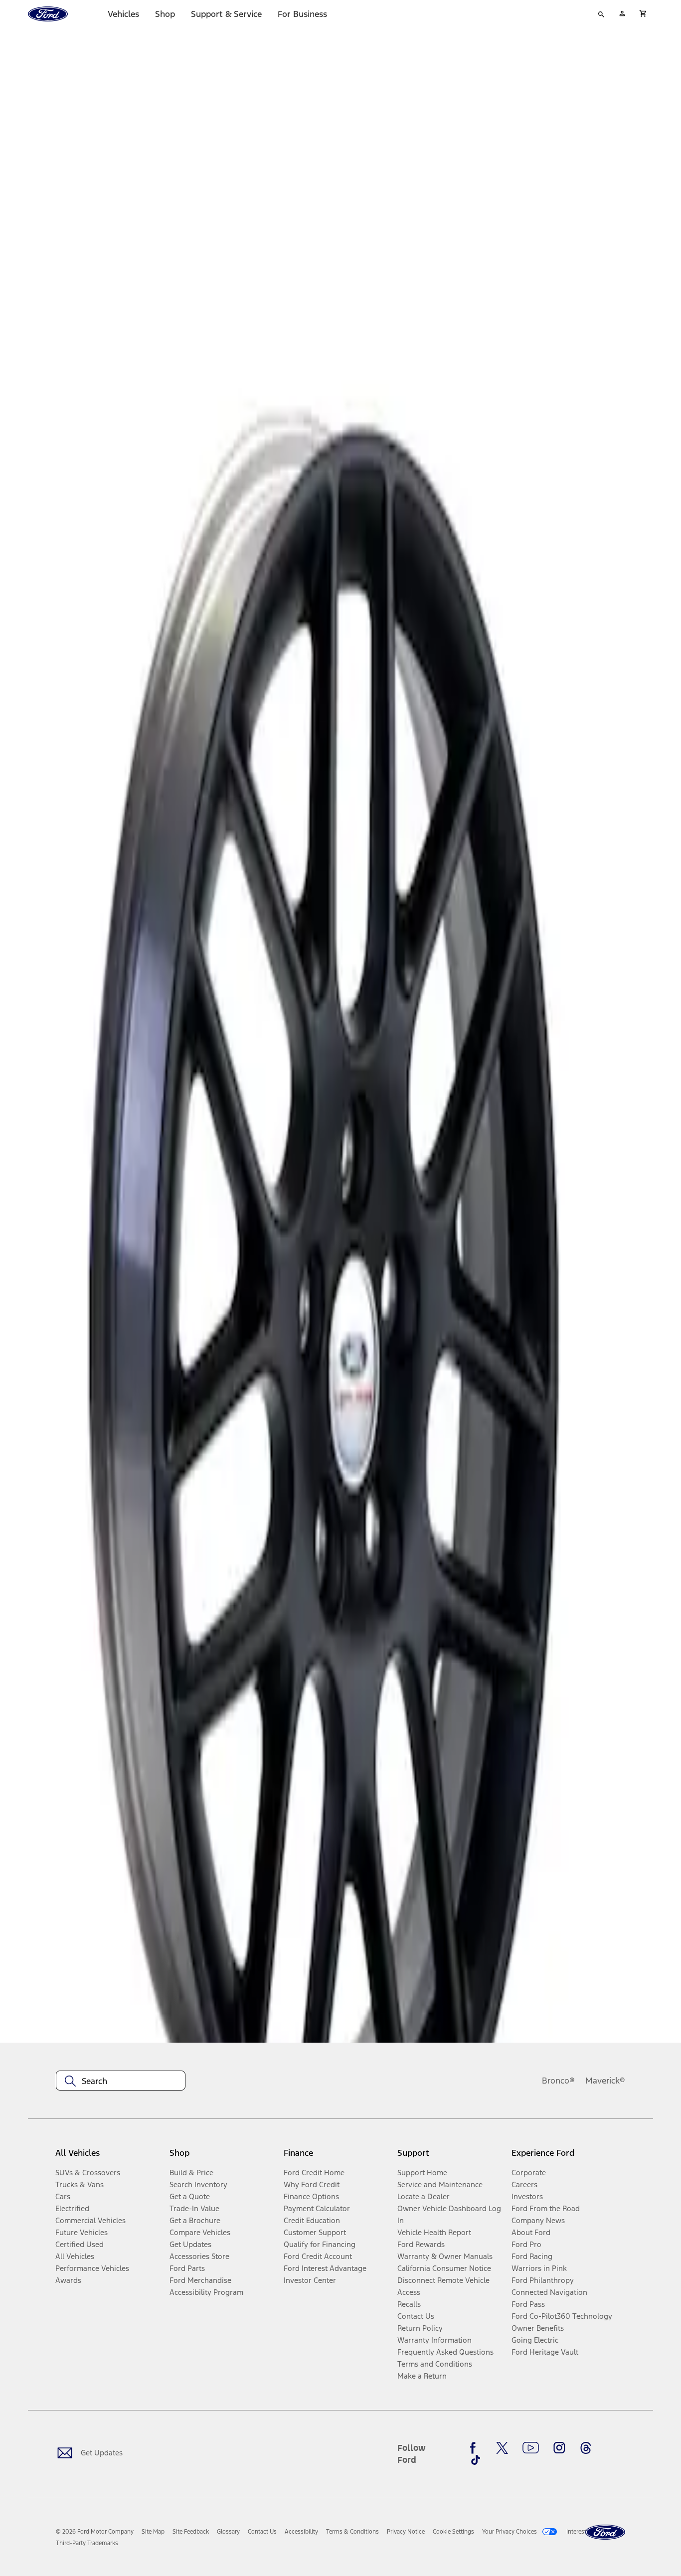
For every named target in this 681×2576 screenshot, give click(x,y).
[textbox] (121, 2081)
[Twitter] (502, 2448)
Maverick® (605, 2081)
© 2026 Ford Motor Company (95, 2532)
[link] (153, 2532)
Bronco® (558, 2081)
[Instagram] (559, 2448)
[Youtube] (531, 2448)
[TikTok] (476, 2460)
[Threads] (586, 2448)
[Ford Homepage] (605, 2532)
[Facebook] (476, 2448)
